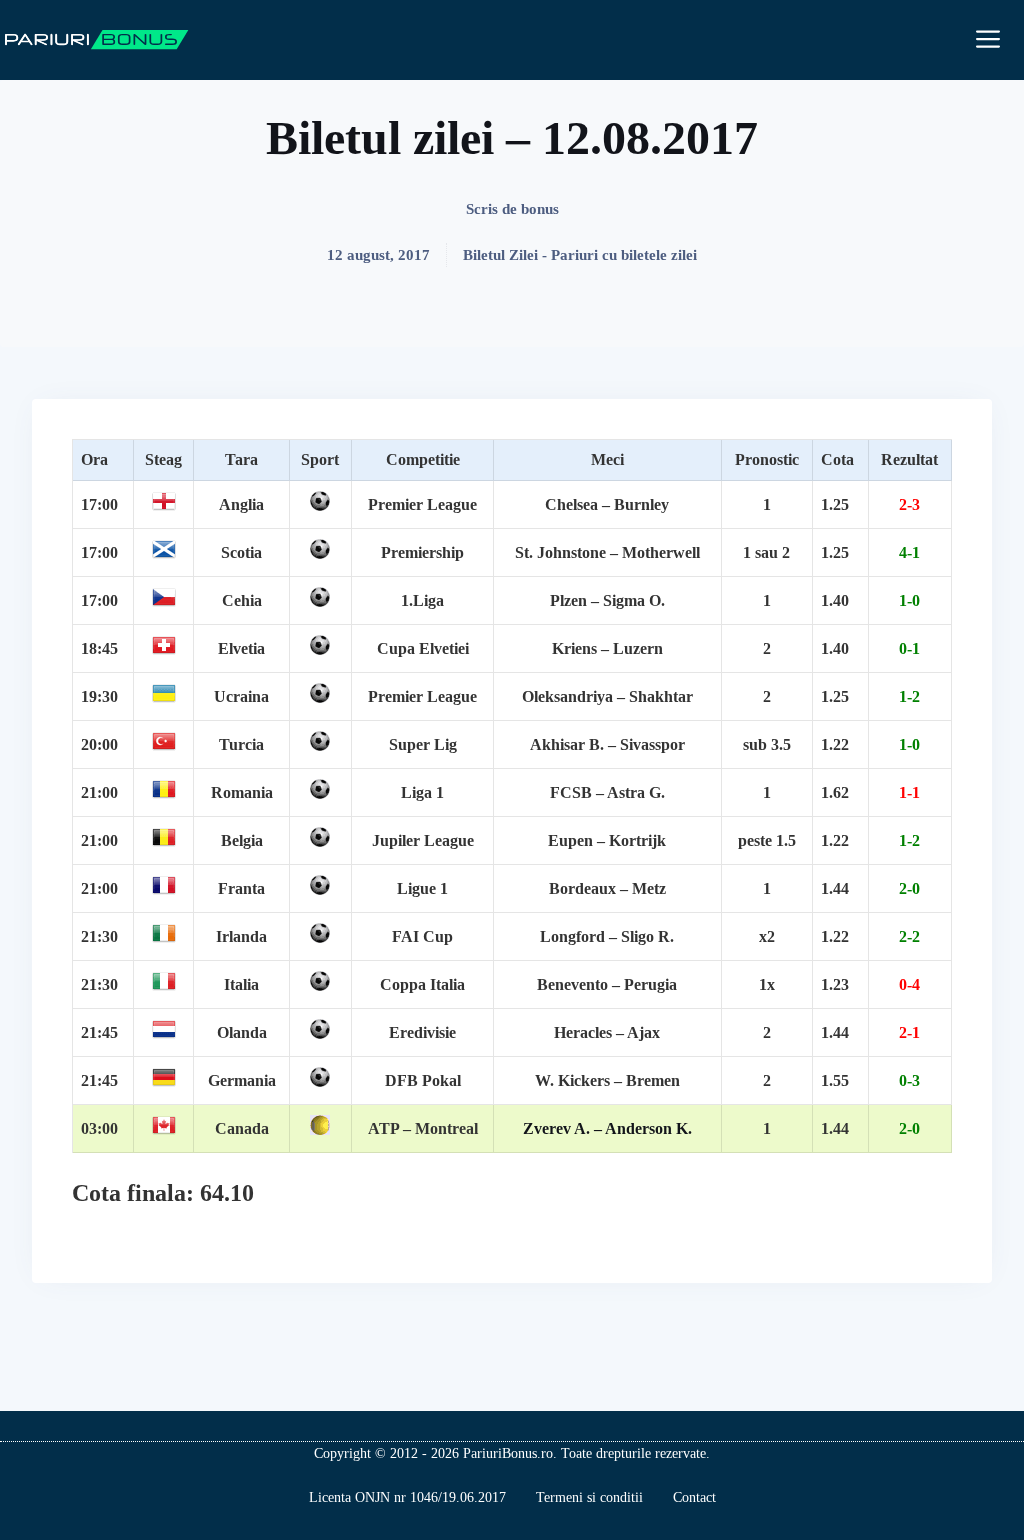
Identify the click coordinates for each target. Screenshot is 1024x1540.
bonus (540, 209)
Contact (694, 1497)
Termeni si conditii (589, 1497)
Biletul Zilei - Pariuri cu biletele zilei (580, 255)
